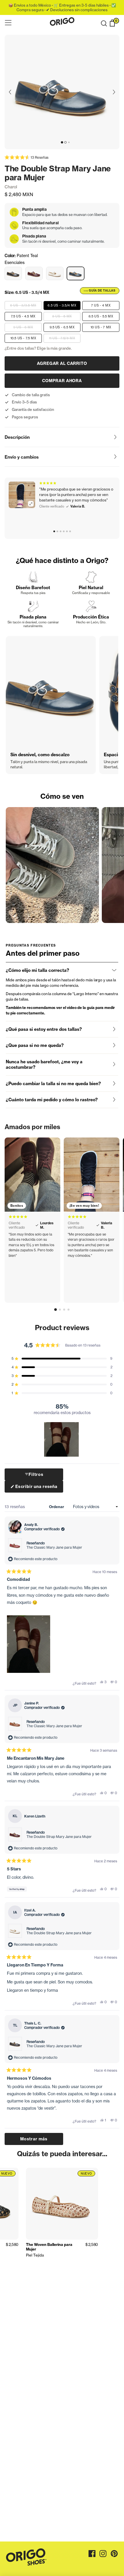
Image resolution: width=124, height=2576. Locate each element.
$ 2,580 (12, 2244)
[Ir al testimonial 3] (61, 531)
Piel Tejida (35, 2255)
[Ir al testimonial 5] (67, 531)
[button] (104, 24)
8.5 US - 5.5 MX (101, 316)
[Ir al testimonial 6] (70, 531)
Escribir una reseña (36, 1488)
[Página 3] (64, 1310)
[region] (62, 1439)
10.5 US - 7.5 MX (23, 338)
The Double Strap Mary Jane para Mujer (59, 1837)
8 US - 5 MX (62, 316)
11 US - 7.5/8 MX (62, 338)
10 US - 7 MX (101, 327)
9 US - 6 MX (23, 327)
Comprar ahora (62, 381)
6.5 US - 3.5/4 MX (62, 305)
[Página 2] (60, 1310)
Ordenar (57, 1507)
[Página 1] (56, 1310)
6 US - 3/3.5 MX (23, 305)
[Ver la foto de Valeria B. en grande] (22, 495)
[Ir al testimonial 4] (64, 531)
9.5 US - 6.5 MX (62, 327)
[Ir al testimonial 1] (54, 531)
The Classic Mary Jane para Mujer (54, 1547)
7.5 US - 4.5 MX (23, 316)
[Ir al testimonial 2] (57, 531)
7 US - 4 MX (101, 305)
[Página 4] (68, 1310)
